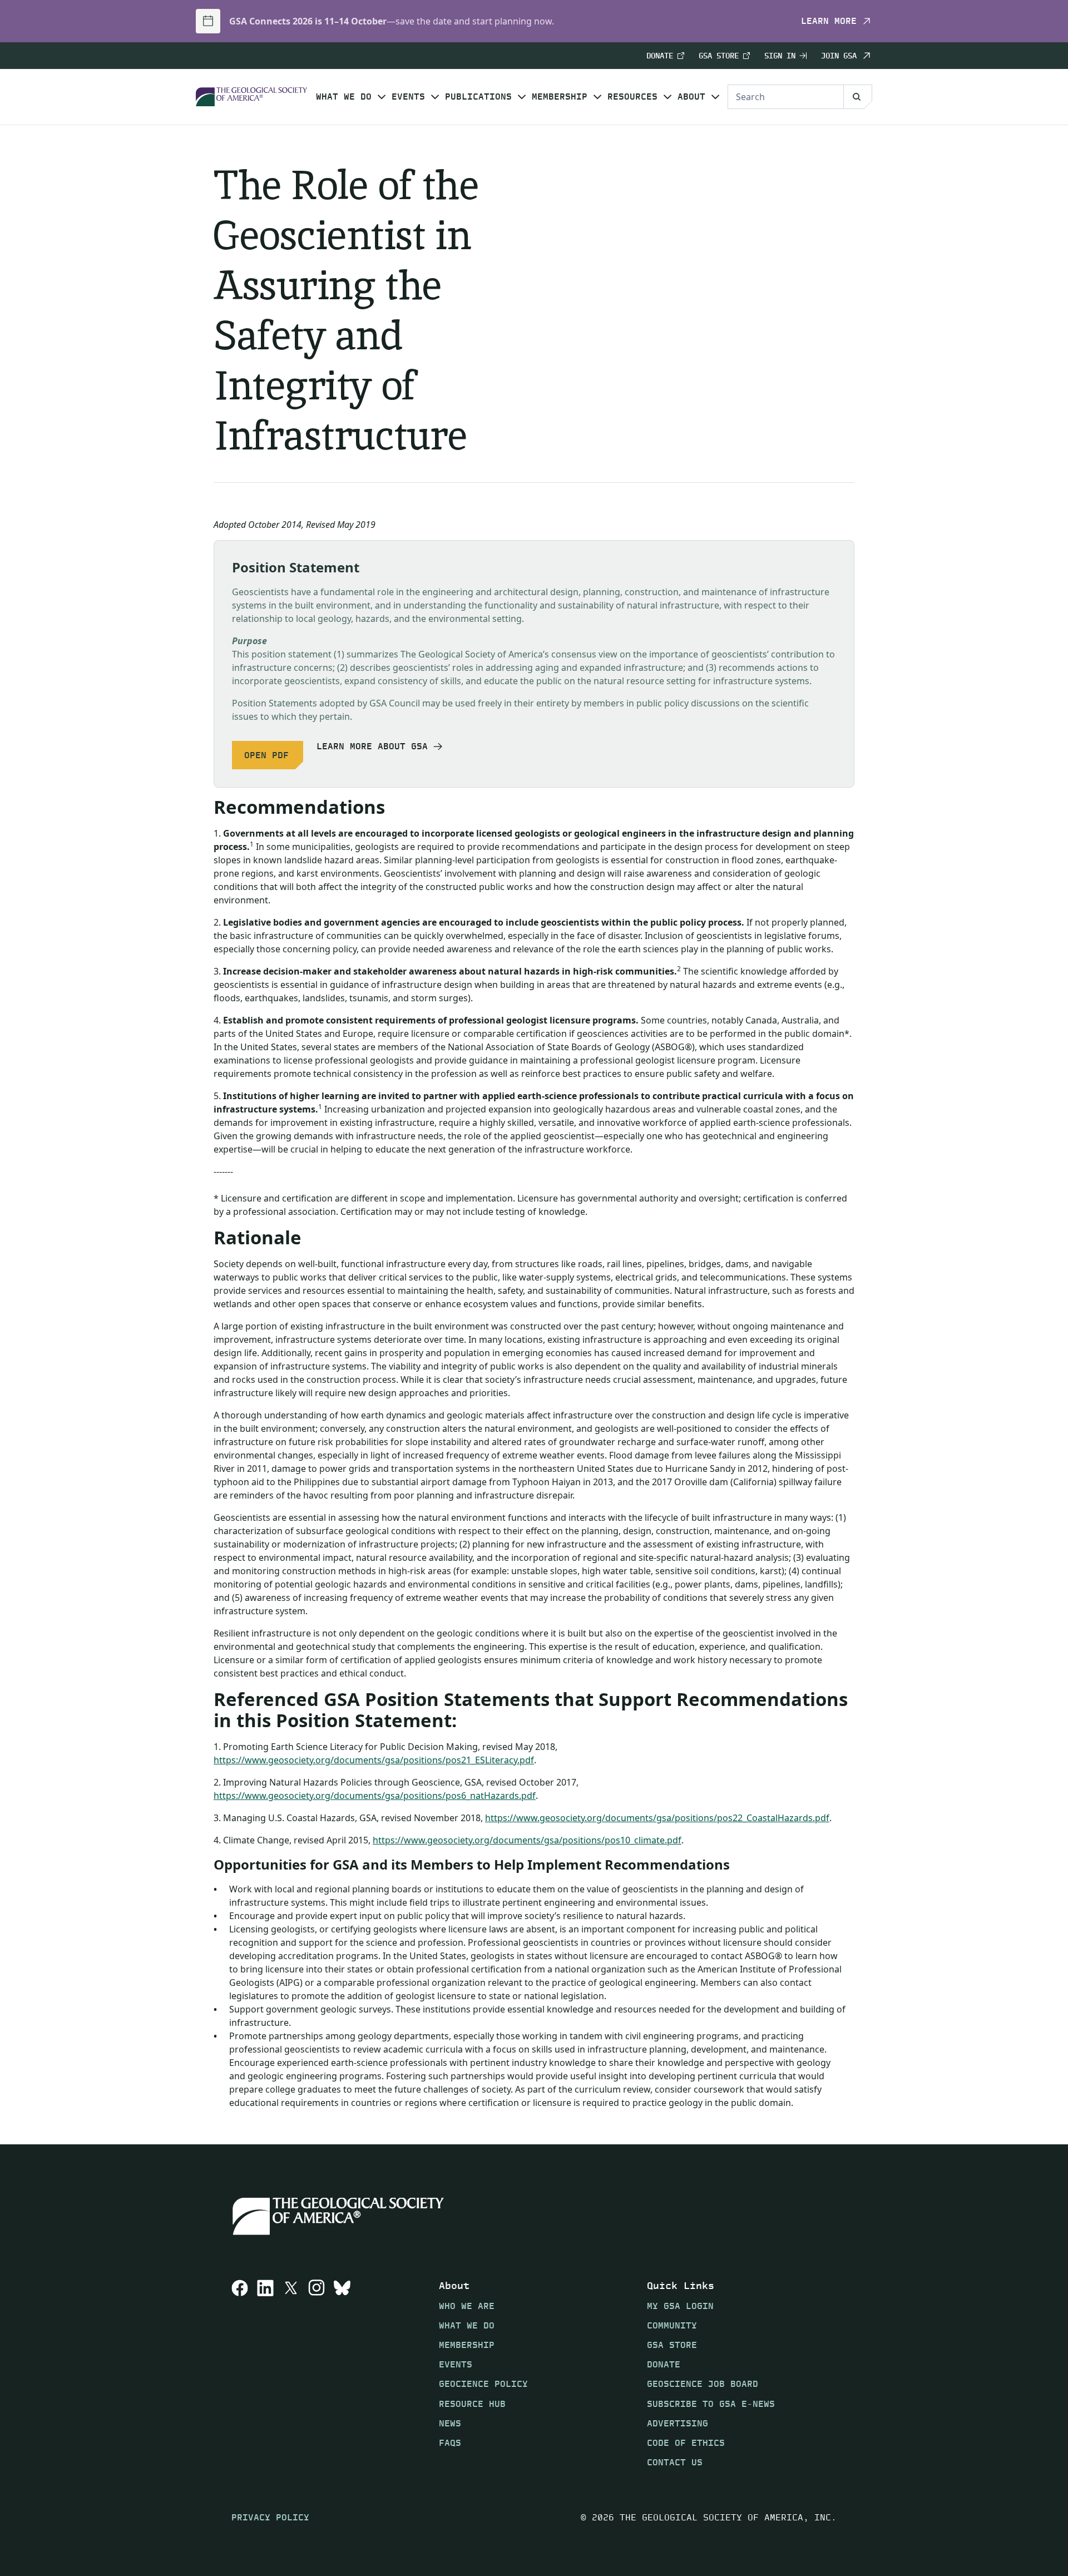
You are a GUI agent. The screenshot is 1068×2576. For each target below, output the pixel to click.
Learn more (829, 21)
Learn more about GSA (372, 746)
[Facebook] (240, 2374)
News (450, 2423)
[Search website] (858, 97)
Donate (660, 56)
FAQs (450, 2443)
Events (408, 97)
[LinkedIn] (265, 2374)
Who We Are (467, 2305)
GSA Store (719, 56)
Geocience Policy (483, 2384)
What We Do (344, 97)
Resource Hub (472, 2403)
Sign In (780, 56)
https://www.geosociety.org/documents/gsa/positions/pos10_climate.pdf (527, 1840)
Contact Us (675, 2462)
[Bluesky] (342, 2374)
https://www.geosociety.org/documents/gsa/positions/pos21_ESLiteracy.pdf (374, 1760)
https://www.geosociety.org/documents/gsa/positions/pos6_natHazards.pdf (375, 1796)
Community (672, 2325)
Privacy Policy (270, 2517)
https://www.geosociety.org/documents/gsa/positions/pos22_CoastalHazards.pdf (657, 1818)
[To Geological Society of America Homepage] (251, 97)
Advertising (678, 2423)
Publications (478, 97)
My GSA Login (680, 2305)
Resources (632, 97)
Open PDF (266, 755)
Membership (560, 97)
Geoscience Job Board (703, 2384)
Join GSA (839, 56)
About (691, 97)
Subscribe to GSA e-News (711, 2403)
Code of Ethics (686, 2443)
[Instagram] (317, 2374)
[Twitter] (291, 2374)
